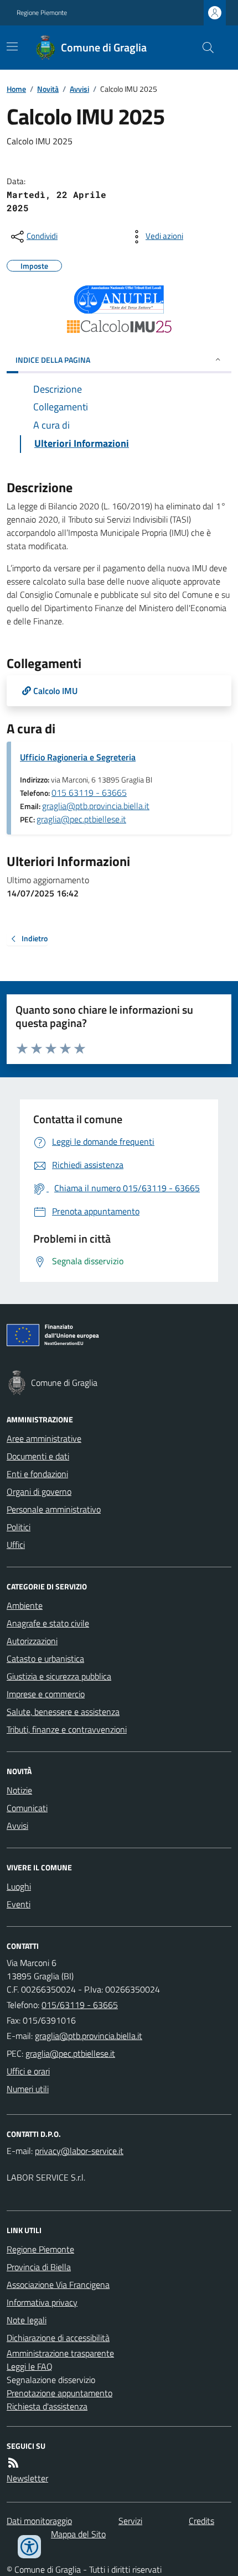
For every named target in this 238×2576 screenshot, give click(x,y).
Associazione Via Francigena (58, 2285)
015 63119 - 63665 (89, 792)
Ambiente (25, 1605)
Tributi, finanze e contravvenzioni (67, 1729)
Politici (19, 1527)
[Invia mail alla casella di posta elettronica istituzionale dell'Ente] (89, 2036)
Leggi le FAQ (30, 2366)
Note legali (27, 2320)
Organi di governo (39, 1492)
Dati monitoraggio (39, 2521)
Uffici (16, 1545)
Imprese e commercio (46, 1694)
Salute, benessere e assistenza (63, 1712)
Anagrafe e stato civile (48, 1623)
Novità (48, 89)
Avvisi (79, 89)
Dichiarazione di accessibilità (58, 2338)
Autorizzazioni (32, 1641)
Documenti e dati (38, 1456)
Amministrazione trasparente (60, 2353)
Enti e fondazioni (37, 1474)
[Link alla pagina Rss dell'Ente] (13, 2463)
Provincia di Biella (39, 2267)
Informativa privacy (42, 2302)
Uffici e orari (28, 2071)
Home (16, 89)
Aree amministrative (44, 1438)
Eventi (19, 1904)
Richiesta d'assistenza (47, 2406)
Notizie (19, 1790)
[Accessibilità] (29, 2547)
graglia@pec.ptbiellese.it (81, 819)
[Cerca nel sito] (204, 48)
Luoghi (19, 1886)
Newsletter (27, 2478)
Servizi (130, 2521)
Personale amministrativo (54, 1509)
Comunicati (27, 1808)
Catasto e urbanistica (45, 1659)
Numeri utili (28, 2089)
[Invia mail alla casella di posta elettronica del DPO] (79, 2151)
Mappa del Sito (78, 2534)
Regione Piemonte (42, 13)
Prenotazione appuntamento (59, 2393)
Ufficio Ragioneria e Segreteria (78, 757)
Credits (201, 2521)
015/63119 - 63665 (80, 2005)
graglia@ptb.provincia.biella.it (96, 806)
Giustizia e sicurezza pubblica (59, 1676)
